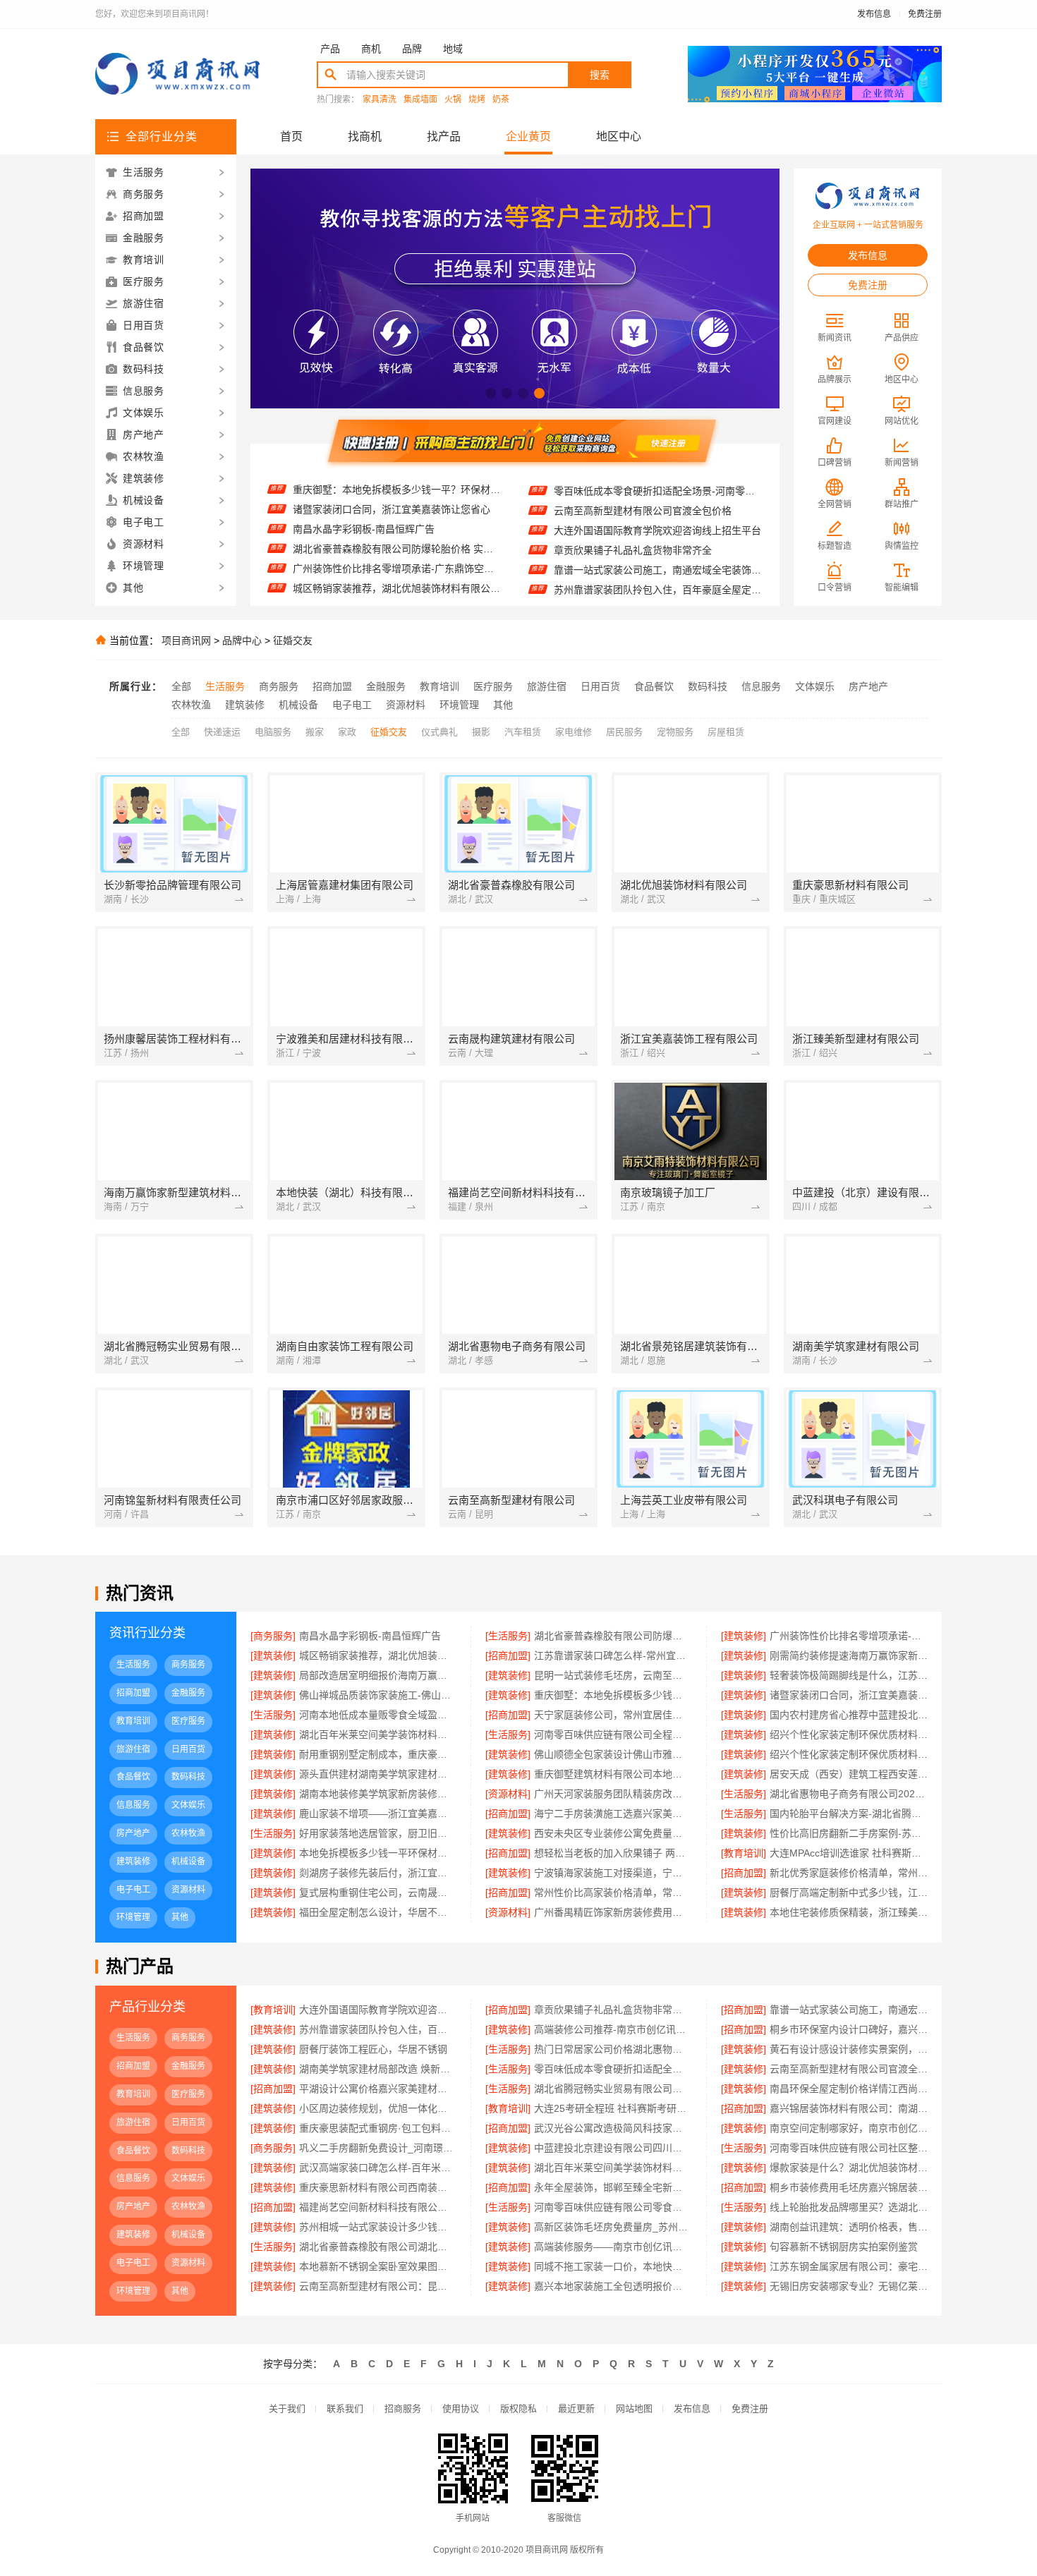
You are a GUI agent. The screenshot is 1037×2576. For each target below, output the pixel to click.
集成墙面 (420, 100)
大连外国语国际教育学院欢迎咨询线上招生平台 (657, 503)
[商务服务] (273, 1636)
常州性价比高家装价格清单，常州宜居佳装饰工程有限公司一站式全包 (613, 1892)
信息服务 (761, 686)
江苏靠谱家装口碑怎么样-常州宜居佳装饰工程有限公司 (397, 581)
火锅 (453, 100)
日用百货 (600, 686)
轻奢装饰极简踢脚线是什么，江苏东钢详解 (849, 1675)
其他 (503, 705)
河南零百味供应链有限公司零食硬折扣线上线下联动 (613, 2207)
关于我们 (287, 2408)
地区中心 (619, 136)
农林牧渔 (191, 705)
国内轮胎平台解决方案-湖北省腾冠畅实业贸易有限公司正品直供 (849, 1813)
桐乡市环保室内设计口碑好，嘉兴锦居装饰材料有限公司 (849, 2029)
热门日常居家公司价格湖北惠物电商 (613, 2049)
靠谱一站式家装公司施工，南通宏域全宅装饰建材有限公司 (658, 542)
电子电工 (352, 705)
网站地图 (634, 2408)
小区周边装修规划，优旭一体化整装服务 (378, 2108)
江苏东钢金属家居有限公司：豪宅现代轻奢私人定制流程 (849, 2266)
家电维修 (574, 732)
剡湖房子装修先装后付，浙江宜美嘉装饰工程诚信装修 (378, 1873)
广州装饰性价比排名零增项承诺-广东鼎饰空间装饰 (397, 541)
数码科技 (708, 686)
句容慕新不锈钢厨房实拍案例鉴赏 (844, 2247)
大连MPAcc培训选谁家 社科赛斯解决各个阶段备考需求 (849, 1853)
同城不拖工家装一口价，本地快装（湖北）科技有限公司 (613, 2266)
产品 (330, 49)
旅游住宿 (547, 686)
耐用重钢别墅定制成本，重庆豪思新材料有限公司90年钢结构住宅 (378, 1754)
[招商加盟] (508, 1655)
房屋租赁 (726, 732)
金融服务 (386, 686)
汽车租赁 (523, 732)
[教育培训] (744, 1853)
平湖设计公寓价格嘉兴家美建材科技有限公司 (378, 2089)
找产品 (444, 136)
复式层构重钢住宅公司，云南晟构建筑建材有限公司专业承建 (378, 1892)
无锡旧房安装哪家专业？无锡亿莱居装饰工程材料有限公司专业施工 (849, 2286)
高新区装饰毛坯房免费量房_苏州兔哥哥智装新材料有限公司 (613, 2227)
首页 (291, 136)
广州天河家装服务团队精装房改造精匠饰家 (613, 1794)
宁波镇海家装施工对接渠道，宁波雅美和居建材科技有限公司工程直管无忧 (613, 1873)
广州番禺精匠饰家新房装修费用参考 (613, 1912)
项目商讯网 (186, 640)
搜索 (600, 75)
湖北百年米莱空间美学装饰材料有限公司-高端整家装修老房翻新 (613, 2168)
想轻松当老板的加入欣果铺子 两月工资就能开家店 (613, 1853)
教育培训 (439, 686)
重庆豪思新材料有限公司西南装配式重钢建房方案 (378, 2187)
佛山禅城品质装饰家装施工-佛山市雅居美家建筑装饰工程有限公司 (378, 1695)
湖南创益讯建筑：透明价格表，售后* (849, 2227)
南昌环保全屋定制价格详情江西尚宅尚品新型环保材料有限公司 (849, 2089)
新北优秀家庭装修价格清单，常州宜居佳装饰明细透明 (849, 1873)
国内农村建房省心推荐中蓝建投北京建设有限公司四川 (849, 1715)
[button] (491, 393)
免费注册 (925, 14)
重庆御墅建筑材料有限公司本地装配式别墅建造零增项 (613, 1774)
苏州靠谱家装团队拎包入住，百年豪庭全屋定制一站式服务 (658, 562)
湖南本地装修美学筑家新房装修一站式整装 (378, 1794)
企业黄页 (528, 136)
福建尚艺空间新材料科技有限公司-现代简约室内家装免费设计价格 (378, 2207)
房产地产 (868, 686)
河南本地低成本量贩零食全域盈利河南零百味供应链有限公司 (378, 1715)
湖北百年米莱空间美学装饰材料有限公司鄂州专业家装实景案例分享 (378, 1734)
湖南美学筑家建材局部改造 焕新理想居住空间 (378, 2069)
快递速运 (222, 732)
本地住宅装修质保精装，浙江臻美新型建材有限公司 (849, 1912)
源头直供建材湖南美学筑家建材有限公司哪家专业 (378, 1774)
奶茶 (501, 100)
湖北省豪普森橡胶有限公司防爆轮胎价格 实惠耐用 (397, 521)
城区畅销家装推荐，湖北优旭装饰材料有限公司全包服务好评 (397, 561)
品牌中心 (242, 640)
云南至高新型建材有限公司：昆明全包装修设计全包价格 (378, 2286)
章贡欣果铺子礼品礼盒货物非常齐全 (633, 523)
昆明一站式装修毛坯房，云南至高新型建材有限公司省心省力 (613, 1675)
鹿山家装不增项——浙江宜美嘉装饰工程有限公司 (378, 1813)
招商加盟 (332, 686)
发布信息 (874, 14)
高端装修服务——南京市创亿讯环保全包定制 (613, 2247)
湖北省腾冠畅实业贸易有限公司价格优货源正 (613, 2089)
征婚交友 (293, 640)
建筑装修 (245, 705)
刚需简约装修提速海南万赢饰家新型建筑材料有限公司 (849, 1655)
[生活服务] (508, 1636)
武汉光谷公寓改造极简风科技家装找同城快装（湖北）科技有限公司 (613, 2128)
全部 (181, 686)
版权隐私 (518, 2408)
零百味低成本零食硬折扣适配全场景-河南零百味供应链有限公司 (613, 2069)
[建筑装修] (744, 1636)
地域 (453, 49)
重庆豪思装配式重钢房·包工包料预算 (378, 2128)
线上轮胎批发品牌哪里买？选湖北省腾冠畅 (849, 2207)
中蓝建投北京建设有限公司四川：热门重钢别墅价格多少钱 (613, 2148)
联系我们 (345, 2408)
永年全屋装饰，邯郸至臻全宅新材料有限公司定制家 (613, 2187)
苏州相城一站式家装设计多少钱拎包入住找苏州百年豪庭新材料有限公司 (378, 2227)
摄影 (481, 732)
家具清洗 (380, 100)
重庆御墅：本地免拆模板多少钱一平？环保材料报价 (613, 1695)
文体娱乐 (815, 686)
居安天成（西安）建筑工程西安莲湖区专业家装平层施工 (849, 1774)
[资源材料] (508, 1794)
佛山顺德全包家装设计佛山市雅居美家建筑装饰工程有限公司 (613, 1754)
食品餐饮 (654, 686)
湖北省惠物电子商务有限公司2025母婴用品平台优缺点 (849, 1794)
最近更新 (576, 2408)
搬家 (315, 732)
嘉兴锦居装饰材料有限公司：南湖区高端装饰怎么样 (849, 2108)
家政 (347, 732)
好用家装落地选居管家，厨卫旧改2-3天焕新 (378, 1833)
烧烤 (477, 100)
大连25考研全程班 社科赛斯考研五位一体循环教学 (613, 2108)
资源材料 (406, 705)
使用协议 (461, 2408)
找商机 (365, 136)
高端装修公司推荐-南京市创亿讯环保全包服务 (654, 582)
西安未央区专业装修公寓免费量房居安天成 (613, 1833)
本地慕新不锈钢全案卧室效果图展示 (378, 2266)
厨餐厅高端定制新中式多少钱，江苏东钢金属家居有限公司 (849, 1892)
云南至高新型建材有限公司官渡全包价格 (643, 483)
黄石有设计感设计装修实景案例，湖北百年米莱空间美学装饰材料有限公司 (849, 2049)
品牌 (412, 49)
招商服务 (403, 2408)
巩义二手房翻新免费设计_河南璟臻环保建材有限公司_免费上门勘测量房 (378, 2148)
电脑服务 (273, 732)
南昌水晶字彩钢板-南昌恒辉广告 (364, 502)
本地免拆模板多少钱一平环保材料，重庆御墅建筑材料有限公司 (378, 1853)
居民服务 (624, 732)
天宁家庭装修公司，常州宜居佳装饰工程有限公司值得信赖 (613, 1715)
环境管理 (459, 705)
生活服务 (225, 686)
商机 (371, 49)
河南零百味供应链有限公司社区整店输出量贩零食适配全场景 (849, 2148)
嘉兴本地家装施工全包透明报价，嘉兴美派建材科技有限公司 (613, 2286)
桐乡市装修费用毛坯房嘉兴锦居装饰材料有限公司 (849, 2187)
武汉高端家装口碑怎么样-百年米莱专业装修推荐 (378, 2168)
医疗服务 (493, 686)
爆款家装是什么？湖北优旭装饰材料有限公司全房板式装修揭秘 (849, 2168)
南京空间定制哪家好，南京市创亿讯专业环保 (849, 2128)
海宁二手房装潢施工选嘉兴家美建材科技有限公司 (613, 1813)
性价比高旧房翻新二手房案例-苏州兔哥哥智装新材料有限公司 (849, 1833)
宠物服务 (675, 732)
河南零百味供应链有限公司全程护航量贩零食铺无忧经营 (613, 1734)
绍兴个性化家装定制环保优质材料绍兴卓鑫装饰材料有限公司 (849, 1734)
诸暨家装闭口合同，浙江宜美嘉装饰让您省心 (392, 482)
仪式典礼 (439, 732)
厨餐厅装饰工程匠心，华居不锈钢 (373, 2049)
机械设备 (298, 705)
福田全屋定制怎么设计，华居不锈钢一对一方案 (378, 1912)
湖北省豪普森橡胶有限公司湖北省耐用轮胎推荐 (378, 2247)
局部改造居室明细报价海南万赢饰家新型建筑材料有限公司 (378, 1675)
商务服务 (279, 686)
